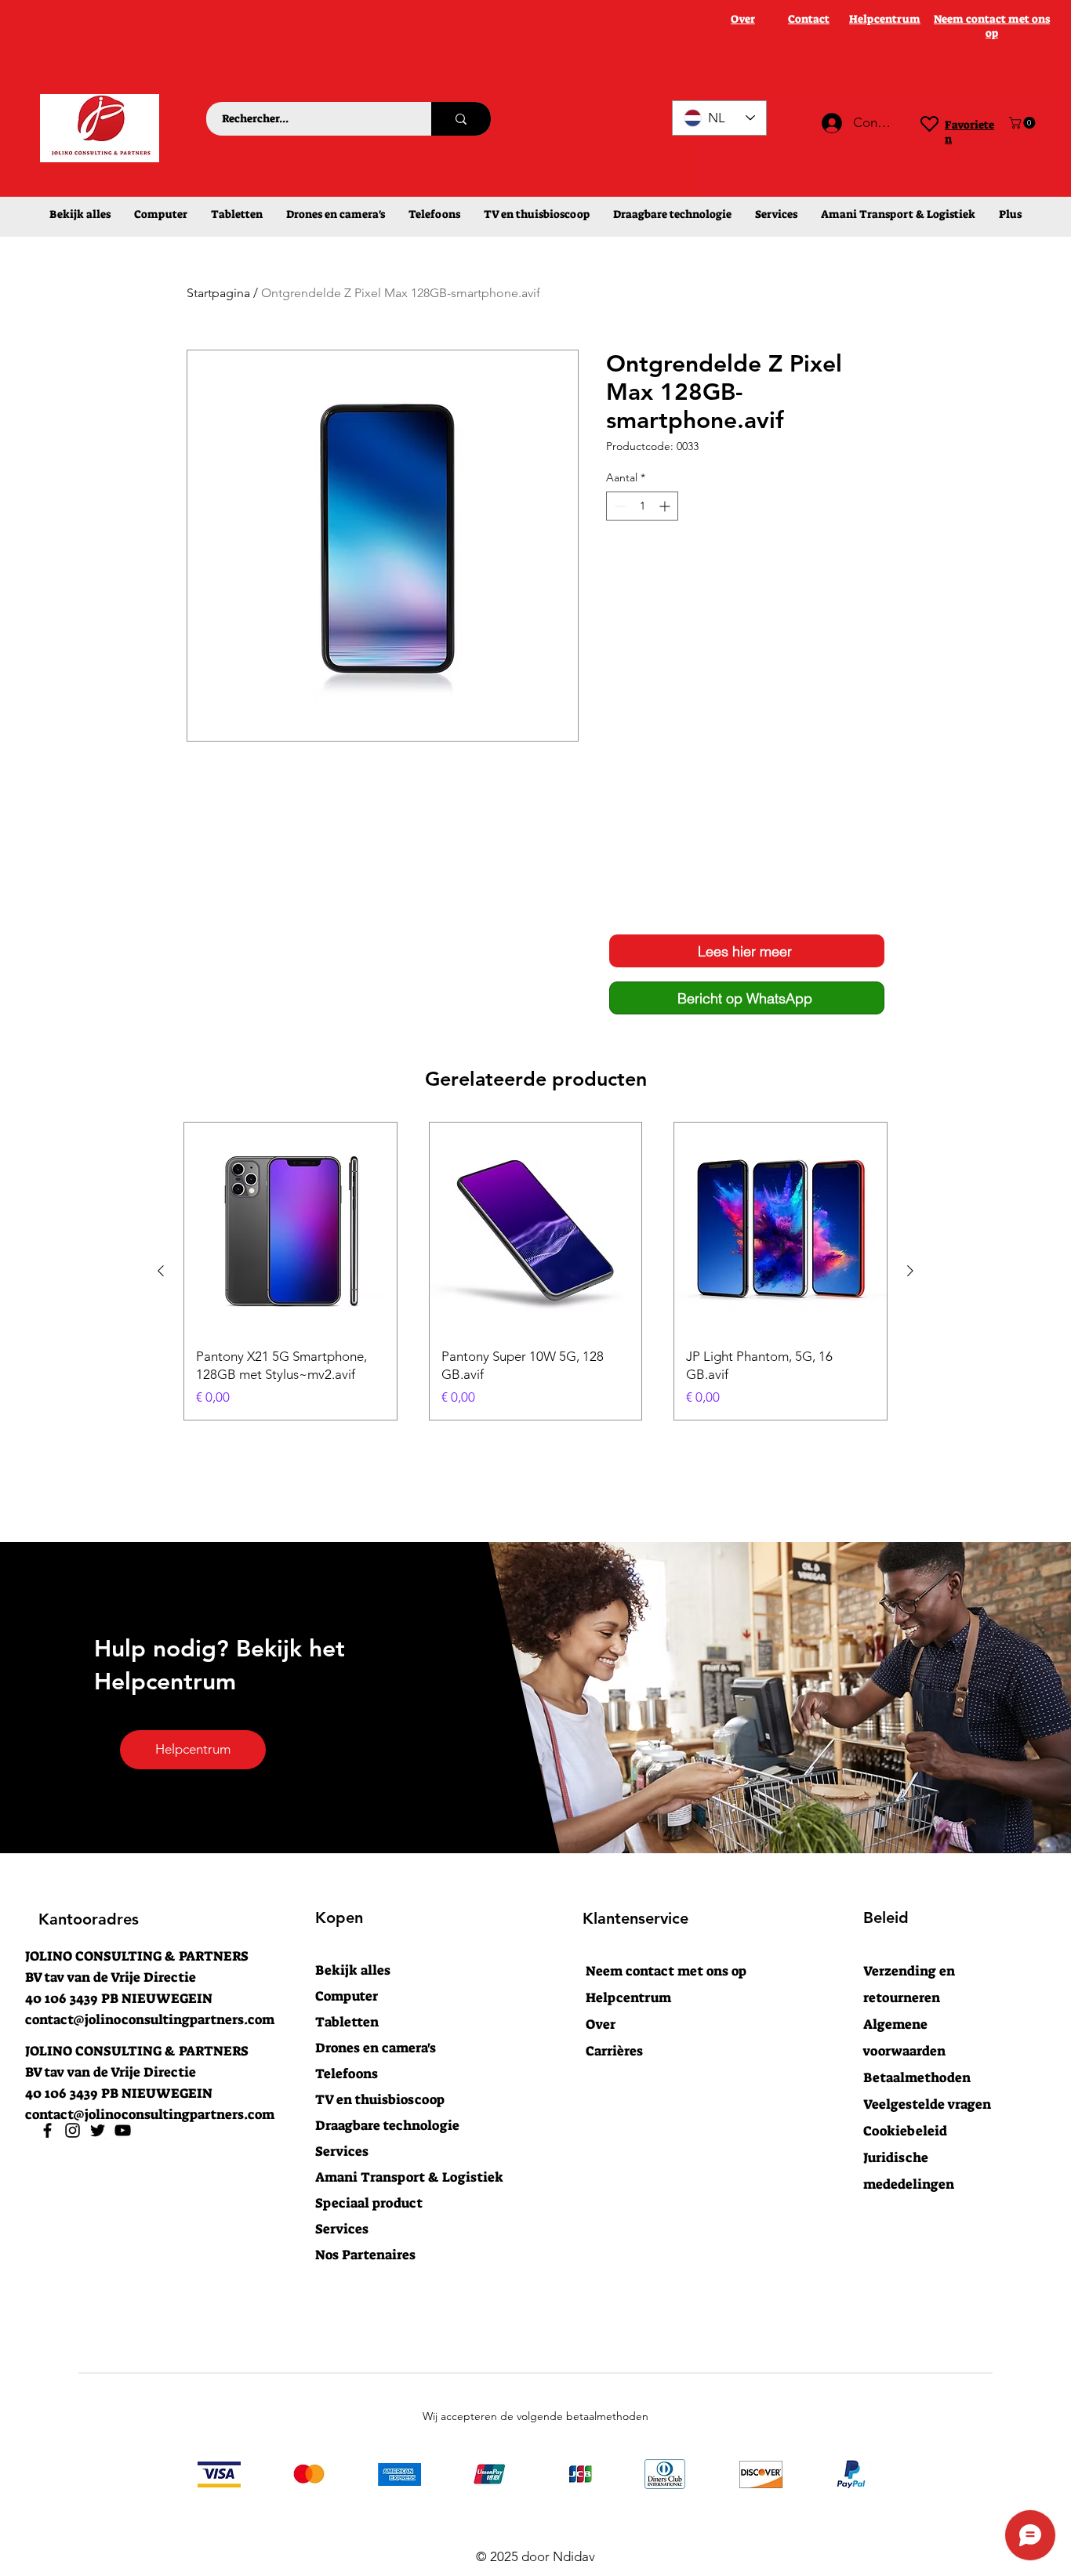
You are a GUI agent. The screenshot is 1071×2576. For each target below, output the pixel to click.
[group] (535, 1271)
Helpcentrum (628, 1997)
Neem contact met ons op (666, 1971)
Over (601, 2024)
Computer (347, 1996)
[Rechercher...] (461, 119)
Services (342, 2151)
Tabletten (347, 2022)
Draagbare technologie (387, 2125)
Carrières (614, 2051)
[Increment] (666, 506)
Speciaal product (369, 2203)
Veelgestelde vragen (927, 2104)
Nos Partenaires (365, 2255)
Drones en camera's (376, 2048)
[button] (1024, 123)
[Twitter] (98, 2130)
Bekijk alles (353, 1970)
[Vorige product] (161, 1271)
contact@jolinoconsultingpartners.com (150, 2019)
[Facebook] (47, 2130)
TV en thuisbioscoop (380, 2099)
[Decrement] (618, 506)
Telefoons (347, 2073)
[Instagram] (73, 2130)
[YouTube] (123, 2130)
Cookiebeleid (905, 2131)
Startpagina (218, 293)
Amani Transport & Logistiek (401, 2177)
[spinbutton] (642, 506)
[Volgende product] (910, 1271)
